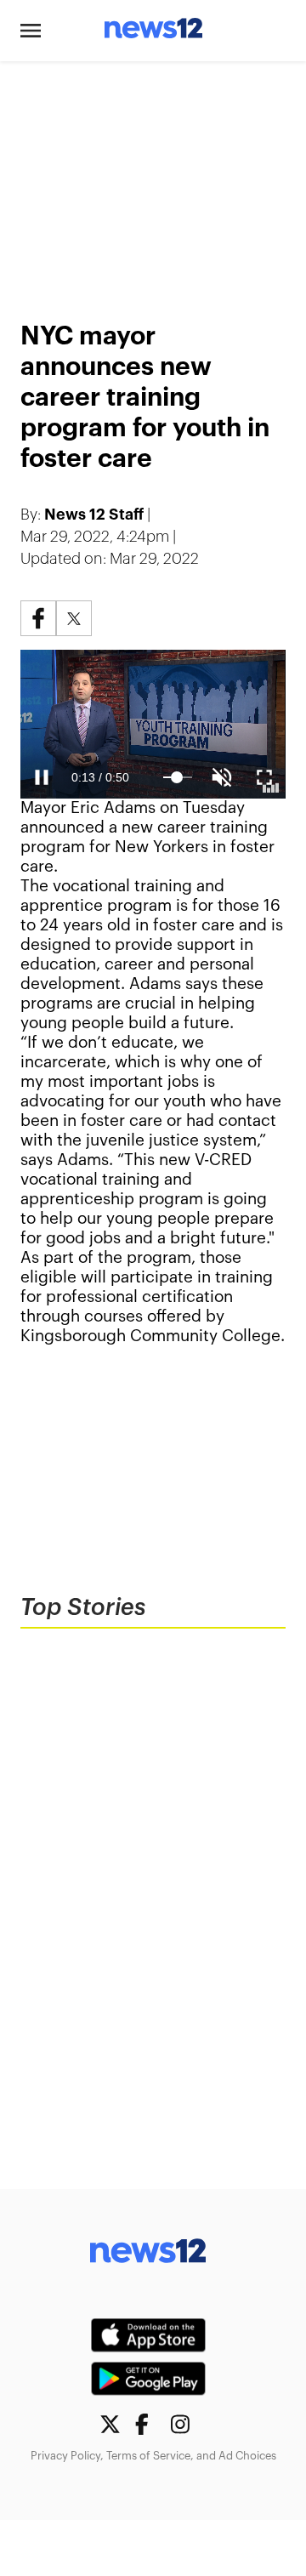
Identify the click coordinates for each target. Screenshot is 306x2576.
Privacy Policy (65, 2456)
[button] (31, 31)
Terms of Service (148, 2456)
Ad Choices (247, 2456)
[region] (153, 181)
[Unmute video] (153, 724)
